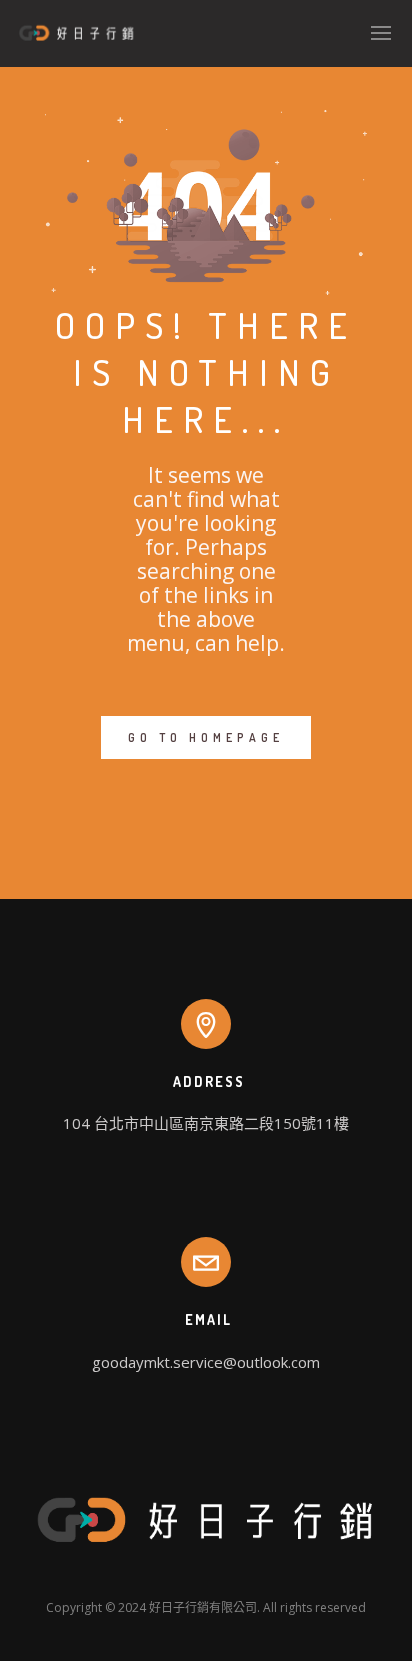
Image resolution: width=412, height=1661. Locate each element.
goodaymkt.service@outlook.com (206, 1362)
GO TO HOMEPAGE (206, 737)
